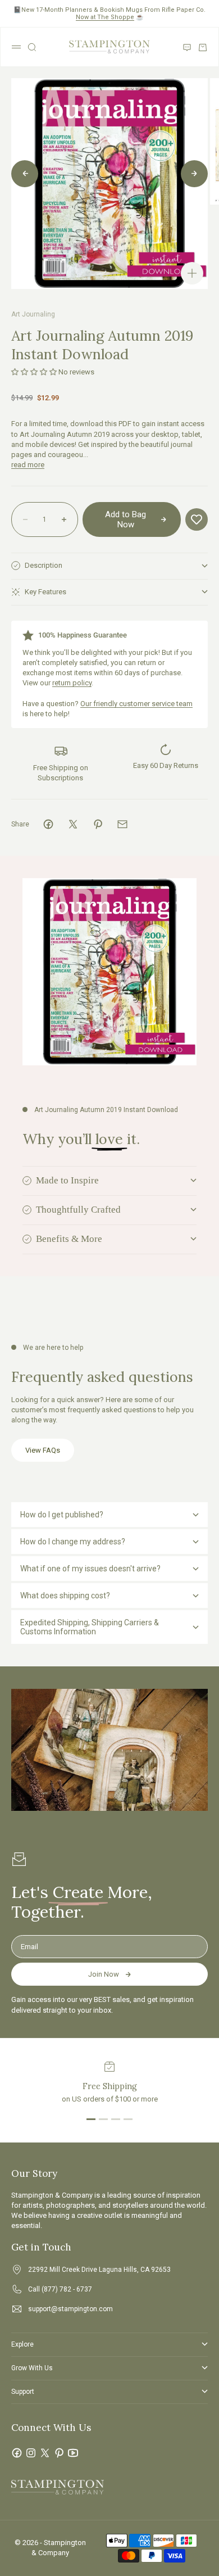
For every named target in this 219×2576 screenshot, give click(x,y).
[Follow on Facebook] (17, 2453)
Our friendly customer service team (136, 704)
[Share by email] (122, 824)
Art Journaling (33, 314)
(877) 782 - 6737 (67, 2289)
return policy (72, 683)
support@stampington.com (70, 2309)
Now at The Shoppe (105, 17)
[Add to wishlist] (197, 519)
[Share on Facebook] (48, 824)
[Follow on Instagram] (31, 2453)
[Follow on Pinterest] (59, 2453)
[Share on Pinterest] (98, 824)
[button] (34, 372)
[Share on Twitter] (73, 824)
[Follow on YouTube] (73, 2453)
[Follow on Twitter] (45, 2453)
